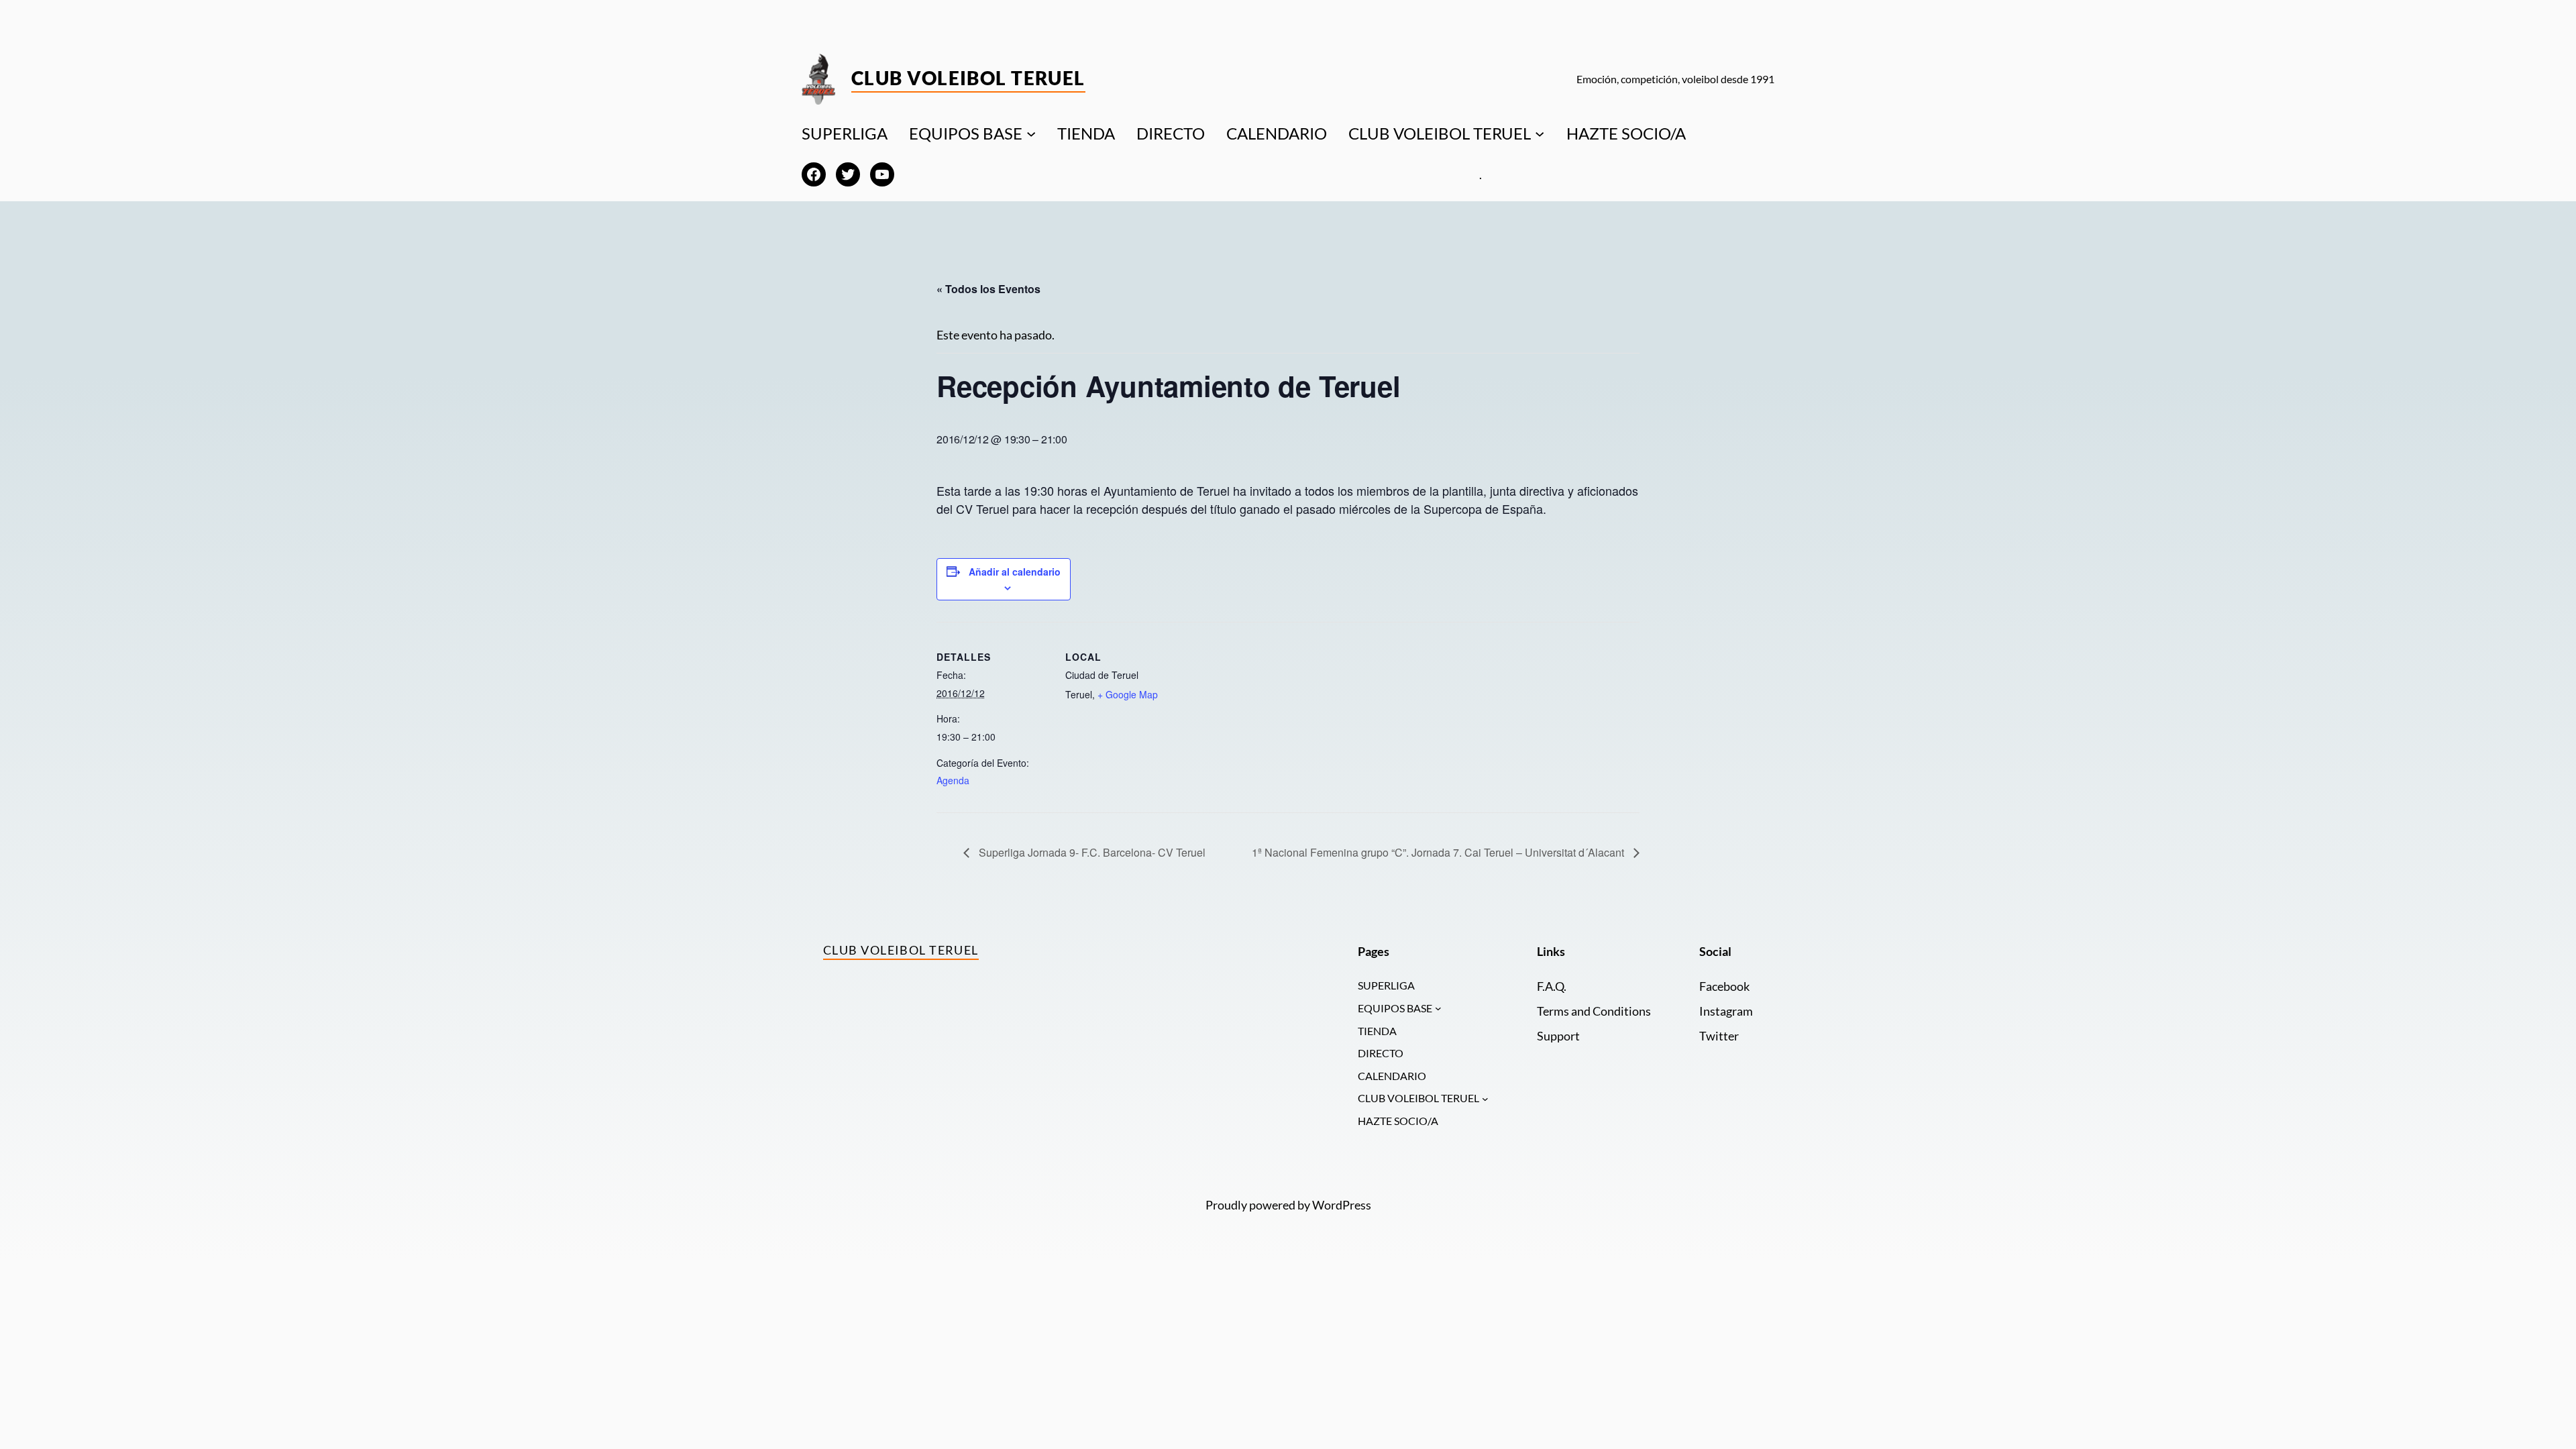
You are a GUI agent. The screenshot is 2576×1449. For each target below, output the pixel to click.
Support (1558, 1036)
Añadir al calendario (1015, 572)
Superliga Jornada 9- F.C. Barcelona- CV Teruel (1091, 852)
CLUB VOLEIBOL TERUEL (1440, 133)
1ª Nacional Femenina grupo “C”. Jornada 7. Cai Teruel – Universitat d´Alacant (1439, 852)
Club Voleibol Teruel (968, 78)
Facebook (1724, 986)
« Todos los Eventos (988, 289)
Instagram (1726, 1011)
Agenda (953, 780)
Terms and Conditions (1594, 1011)
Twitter (1719, 1036)
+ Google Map (1128, 694)
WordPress (1342, 1205)
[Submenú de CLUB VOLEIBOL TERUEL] (1540, 133)
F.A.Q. (1552, 986)
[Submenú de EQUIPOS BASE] (1031, 133)
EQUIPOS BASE (966, 133)
